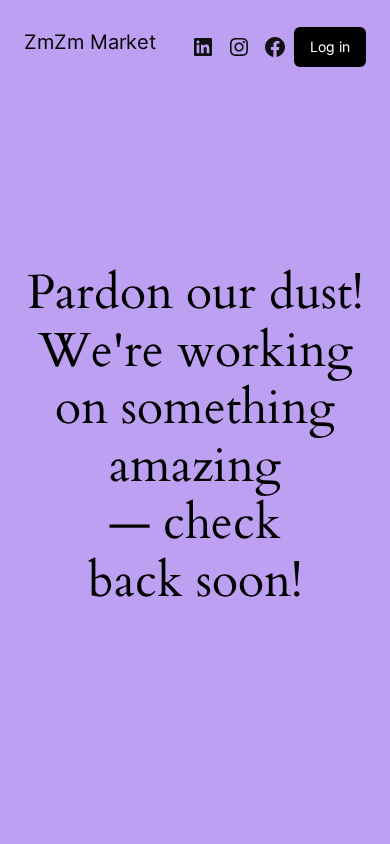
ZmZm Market (90, 42)
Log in (330, 46)
